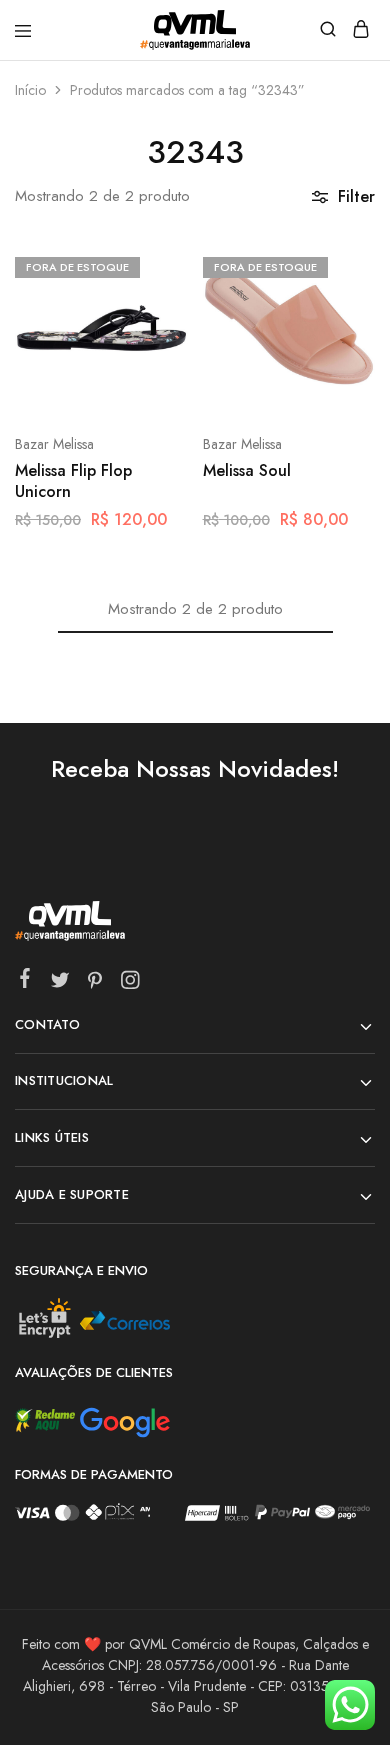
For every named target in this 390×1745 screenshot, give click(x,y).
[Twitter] (60, 984)
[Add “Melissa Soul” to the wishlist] (338, 339)
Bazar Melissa (54, 444)
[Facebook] (25, 982)
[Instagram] (130, 984)
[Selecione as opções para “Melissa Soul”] (338, 265)
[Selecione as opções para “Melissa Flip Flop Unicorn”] (151, 265)
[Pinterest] (95, 984)
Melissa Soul (247, 471)
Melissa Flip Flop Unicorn (73, 481)
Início (30, 90)
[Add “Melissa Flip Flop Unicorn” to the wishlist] (151, 339)
